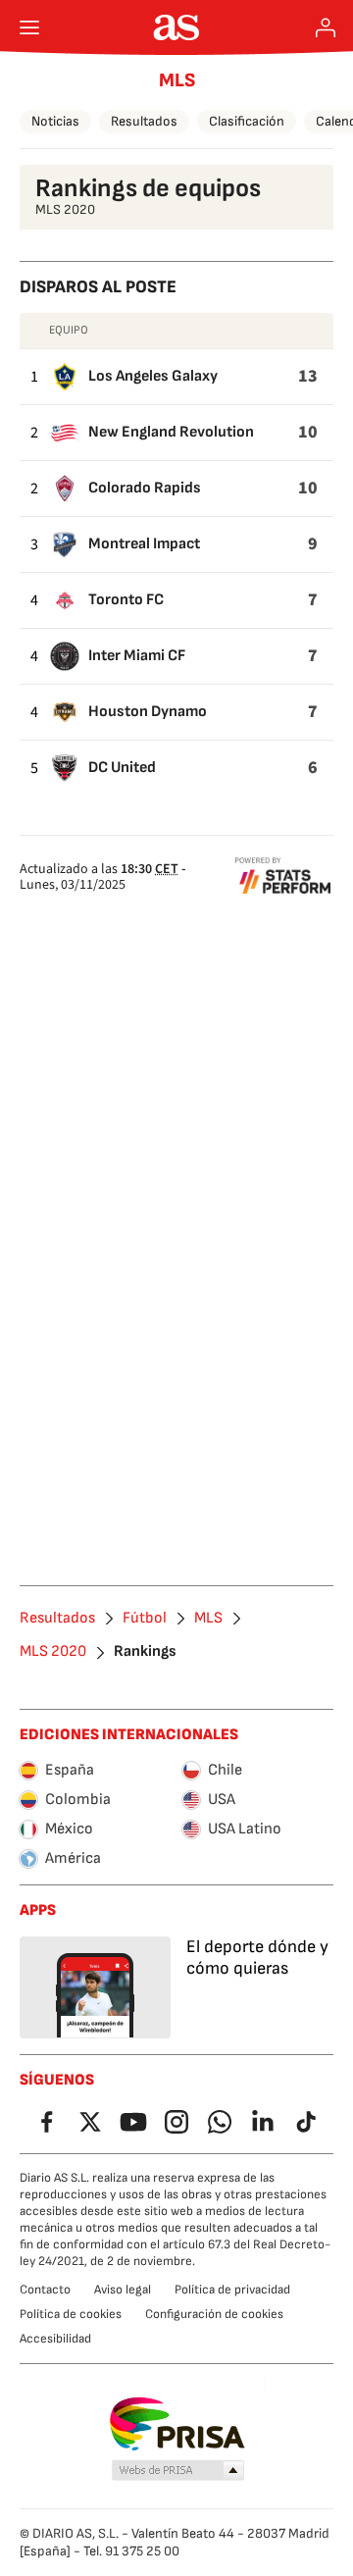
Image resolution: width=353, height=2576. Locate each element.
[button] (178, 2471)
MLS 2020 (53, 1652)
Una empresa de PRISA (177, 2424)
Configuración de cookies (214, 2314)
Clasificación (247, 121)
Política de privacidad (232, 2290)
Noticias (55, 121)
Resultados (144, 121)
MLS (177, 80)
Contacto (45, 2290)
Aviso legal (123, 2290)
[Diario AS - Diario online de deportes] (177, 27)
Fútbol (145, 1619)
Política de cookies (71, 2314)
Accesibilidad (55, 2339)
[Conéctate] (326, 27)
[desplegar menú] (29, 27)
